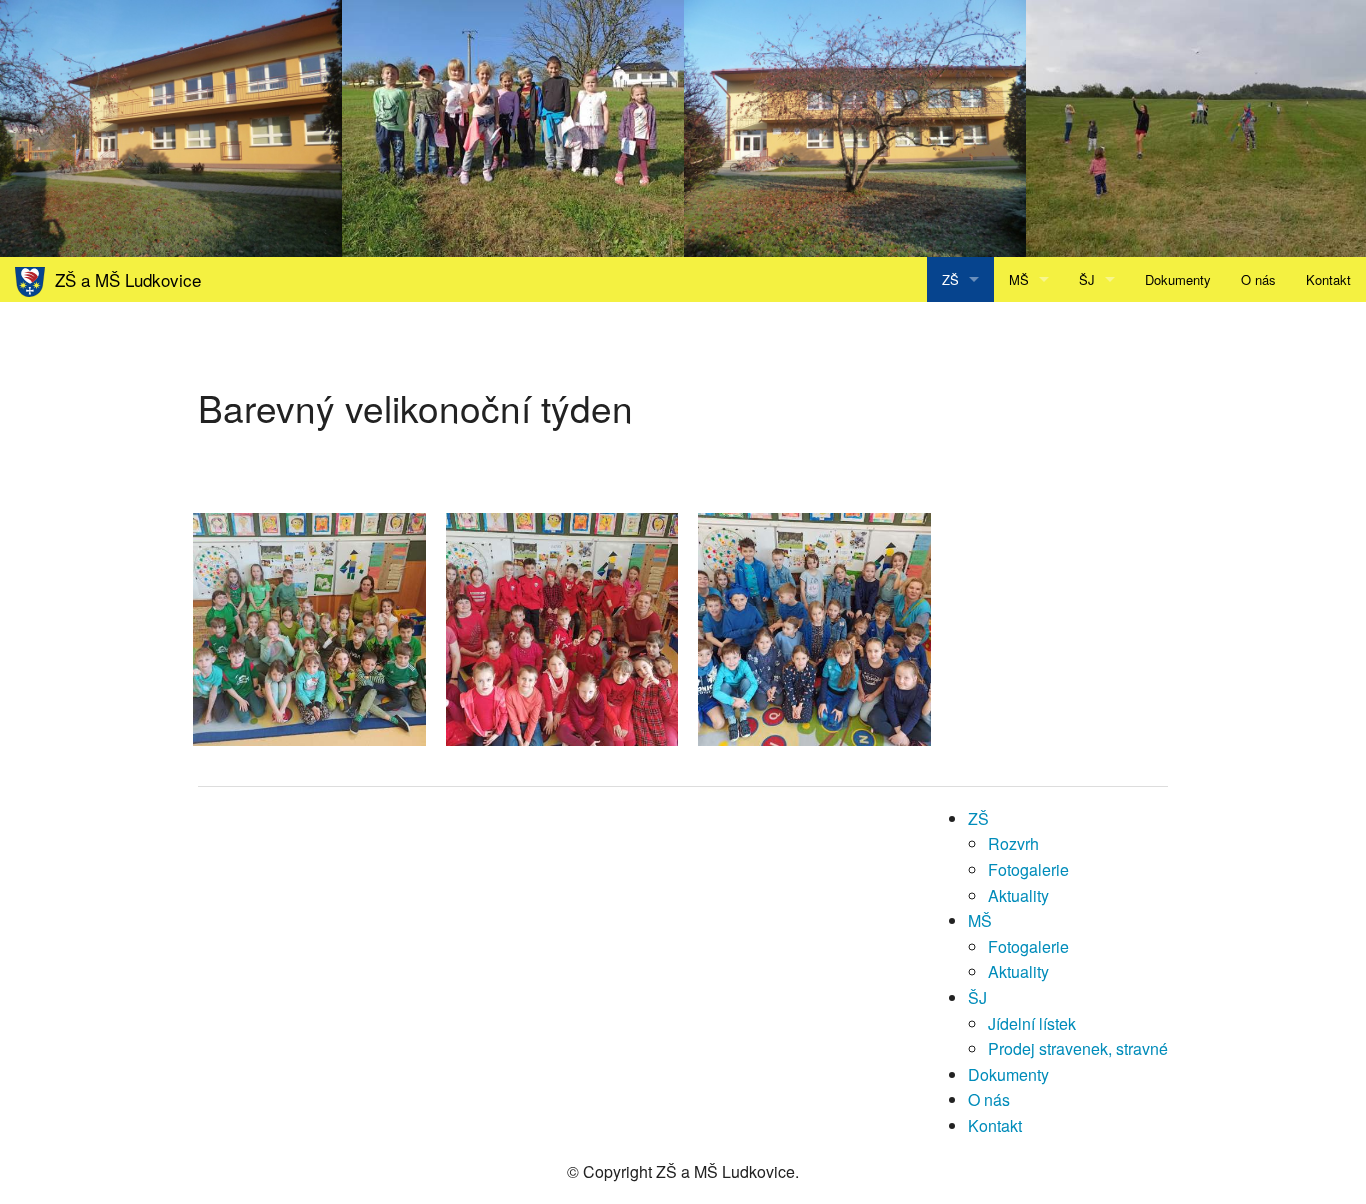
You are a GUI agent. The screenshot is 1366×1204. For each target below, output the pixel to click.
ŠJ (1087, 279)
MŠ (1019, 279)
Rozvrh (1013, 843)
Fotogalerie (1028, 869)
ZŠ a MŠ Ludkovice (123, 279)
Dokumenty (1178, 279)
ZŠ (950, 279)
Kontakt (1328, 279)
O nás (1258, 279)
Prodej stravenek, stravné (1078, 1048)
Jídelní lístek (1032, 1023)
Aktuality (1018, 895)
